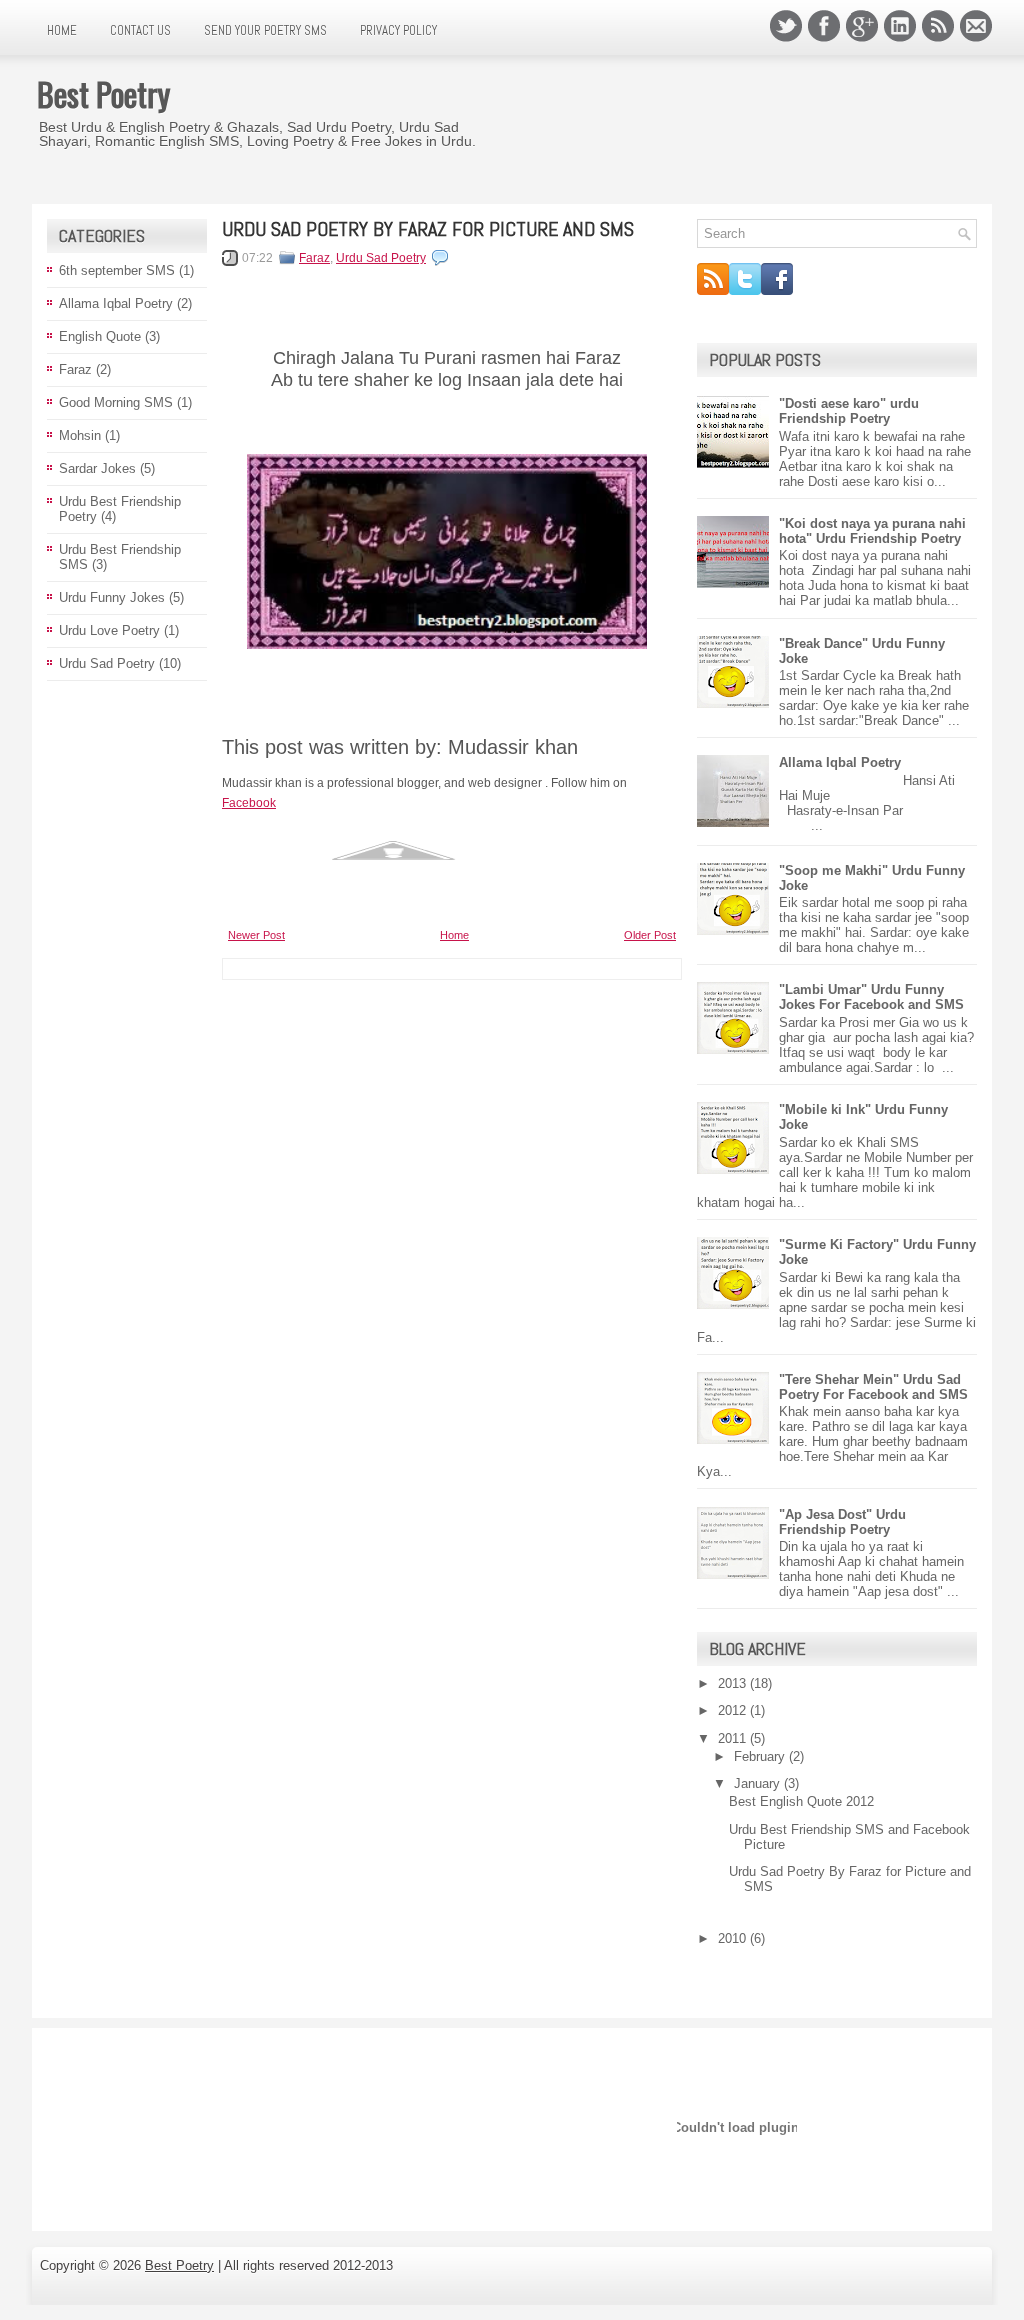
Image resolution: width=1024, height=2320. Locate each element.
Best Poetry (103, 93)
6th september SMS (117, 270)
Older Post (650, 935)
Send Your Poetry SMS (265, 30)
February (761, 1756)
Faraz (75, 369)
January (759, 1783)
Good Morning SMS (116, 402)
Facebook (249, 803)
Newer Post (256, 935)
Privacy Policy (398, 30)
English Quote (100, 336)
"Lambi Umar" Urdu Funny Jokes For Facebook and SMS (871, 997)
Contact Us (140, 30)
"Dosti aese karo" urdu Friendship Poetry (849, 411)
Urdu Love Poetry (109, 630)
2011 (734, 1738)
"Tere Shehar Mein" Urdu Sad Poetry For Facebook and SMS (873, 1387)
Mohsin (80, 435)
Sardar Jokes (97, 468)
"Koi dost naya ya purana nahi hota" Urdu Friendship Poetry (872, 531)
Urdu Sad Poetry (107, 663)
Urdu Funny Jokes (112, 597)
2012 (734, 1710)
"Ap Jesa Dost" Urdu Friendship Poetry (842, 1522)
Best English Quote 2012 (801, 1801)
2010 (734, 1938)
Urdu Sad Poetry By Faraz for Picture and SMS (428, 229)
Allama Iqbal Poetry (116, 303)
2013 (734, 1683)
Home (62, 30)
